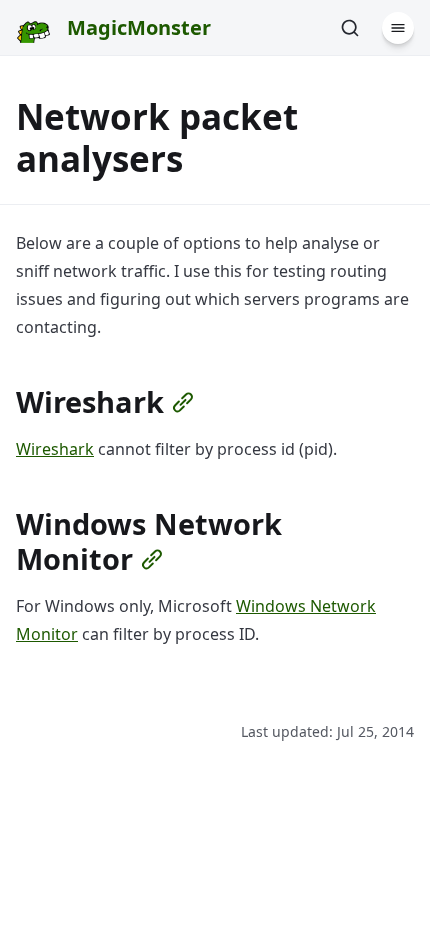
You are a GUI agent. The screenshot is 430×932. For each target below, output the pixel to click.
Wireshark (55, 449)
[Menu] (398, 28)
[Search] (350, 28)
